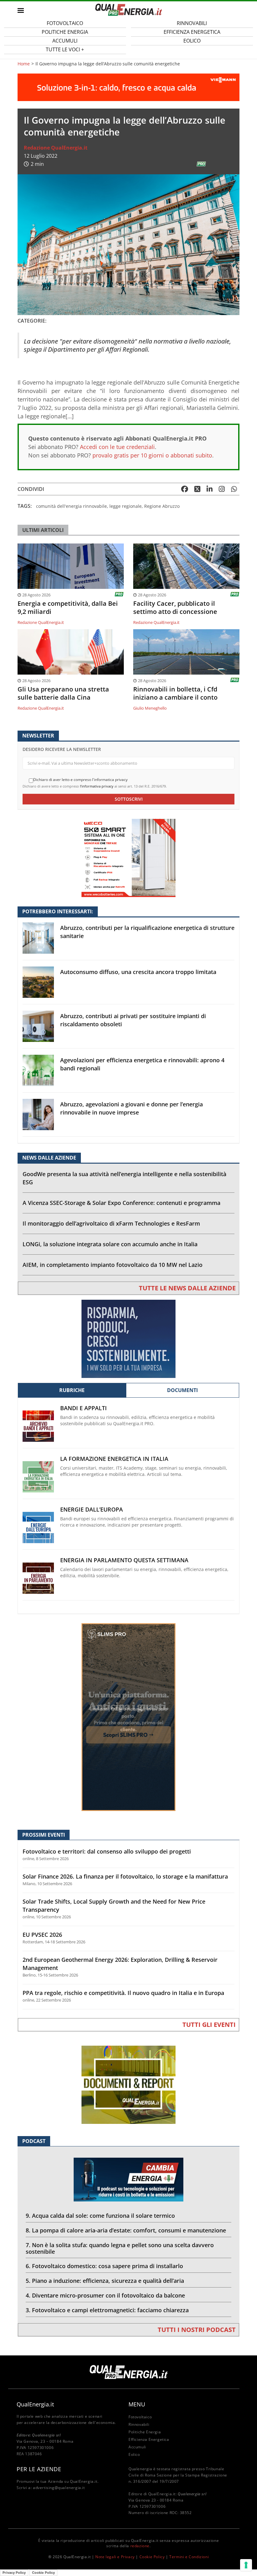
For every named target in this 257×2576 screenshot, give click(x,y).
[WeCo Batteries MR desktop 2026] (128, 857)
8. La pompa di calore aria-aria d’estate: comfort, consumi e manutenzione (126, 2230)
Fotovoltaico (140, 2417)
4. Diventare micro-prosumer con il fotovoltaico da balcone (105, 2295)
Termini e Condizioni (189, 2557)
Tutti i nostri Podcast (197, 2330)
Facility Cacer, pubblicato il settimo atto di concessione (175, 608)
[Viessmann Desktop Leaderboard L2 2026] (128, 87)
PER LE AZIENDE (39, 2469)
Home (24, 64)
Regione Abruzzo (162, 506)
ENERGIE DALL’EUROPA (92, 1510)
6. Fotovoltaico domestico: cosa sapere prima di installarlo (104, 2266)
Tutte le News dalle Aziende (187, 1288)
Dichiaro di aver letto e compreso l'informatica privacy (80, 780)
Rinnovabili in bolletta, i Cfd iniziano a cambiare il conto (175, 693)
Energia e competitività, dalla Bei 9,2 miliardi (68, 608)
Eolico (192, 41)
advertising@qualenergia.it (59, 2488)
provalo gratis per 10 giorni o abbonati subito (152, 455)
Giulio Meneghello (150, 708)
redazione (140, 2546)
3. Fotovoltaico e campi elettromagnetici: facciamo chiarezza (107, 2310)
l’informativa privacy (97, 786)
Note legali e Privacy (115, 2557)
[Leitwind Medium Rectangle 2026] (128, 1338)
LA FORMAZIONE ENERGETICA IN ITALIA (114, 1459)
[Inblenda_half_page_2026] (128, 1717)
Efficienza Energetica (149, 2439)
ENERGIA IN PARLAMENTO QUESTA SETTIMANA (124, 1560)
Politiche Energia (145, 2432)
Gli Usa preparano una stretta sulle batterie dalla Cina (63, 693)
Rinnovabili (139, 2424)
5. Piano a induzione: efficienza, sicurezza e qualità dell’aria (105, 2281)
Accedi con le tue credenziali (117, 447)
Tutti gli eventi (209, 2025)
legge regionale (126, 506)
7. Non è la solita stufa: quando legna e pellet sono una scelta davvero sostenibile (120, 2248)
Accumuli (137, 2447)
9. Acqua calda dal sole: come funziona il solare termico (100, 2216)
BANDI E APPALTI (84, 1408)
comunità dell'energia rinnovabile (71, 506)
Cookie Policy (152, 2557)
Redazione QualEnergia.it (56, 148)
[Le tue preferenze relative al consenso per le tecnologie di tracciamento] (246, 2565)
